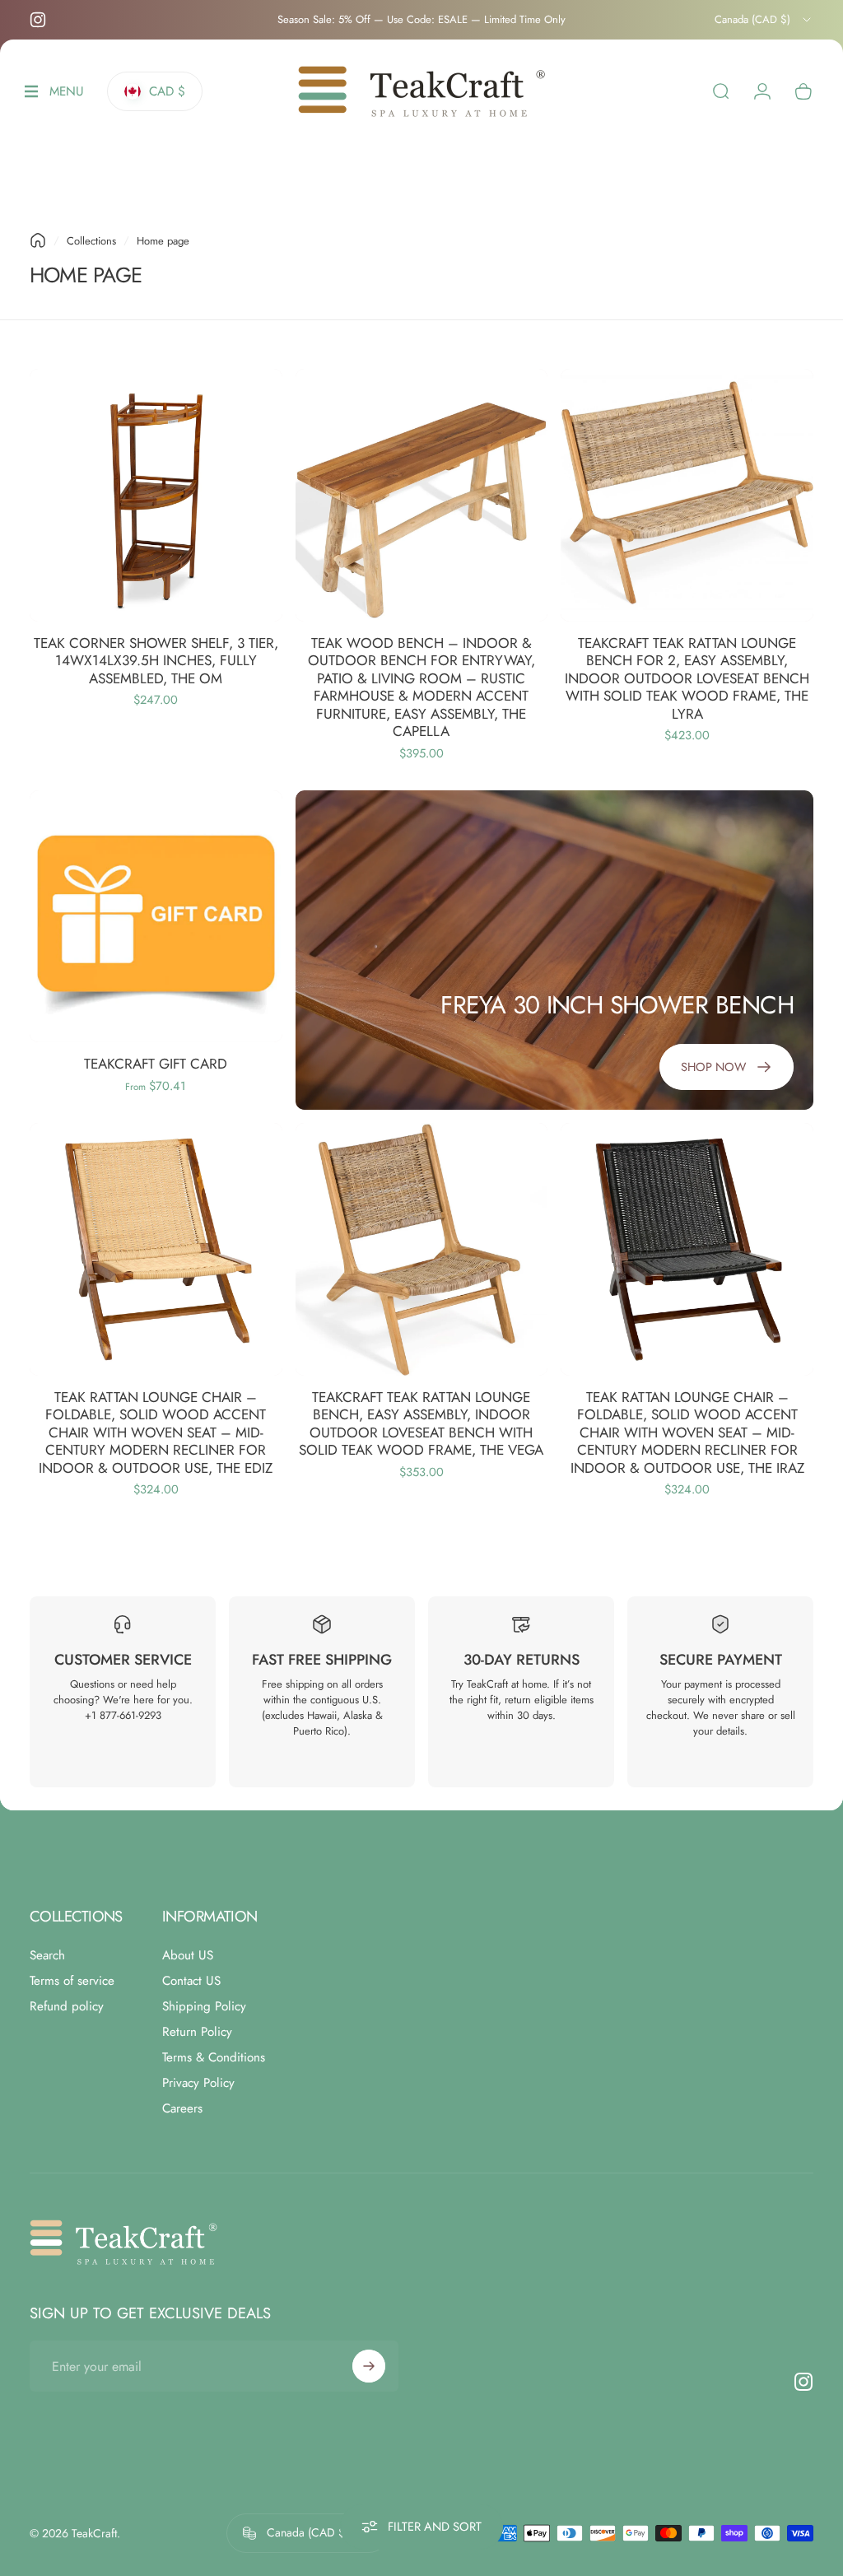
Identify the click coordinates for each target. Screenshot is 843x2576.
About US (188, 1956)
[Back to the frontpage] (38, 240)
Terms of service (72, 1981)
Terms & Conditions (214, 2058)
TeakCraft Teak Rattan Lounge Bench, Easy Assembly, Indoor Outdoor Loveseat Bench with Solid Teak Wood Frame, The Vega (421, 1424)
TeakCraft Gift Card (156, 1064)
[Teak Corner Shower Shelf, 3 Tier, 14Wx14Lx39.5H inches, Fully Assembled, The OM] (156, 495)
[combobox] (764, 20)
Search (47, 1956)
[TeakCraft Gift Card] (156, 917)
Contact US (191, 1981)
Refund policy (67, 2007)
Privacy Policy (198, 2083)
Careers (182, 2109)
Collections (91, 241)
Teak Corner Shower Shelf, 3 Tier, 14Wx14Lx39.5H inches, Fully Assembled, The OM (156, 661)
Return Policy (197, 2032)
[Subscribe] (369, 2366)
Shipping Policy (204, 2007)
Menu (67, 96)
